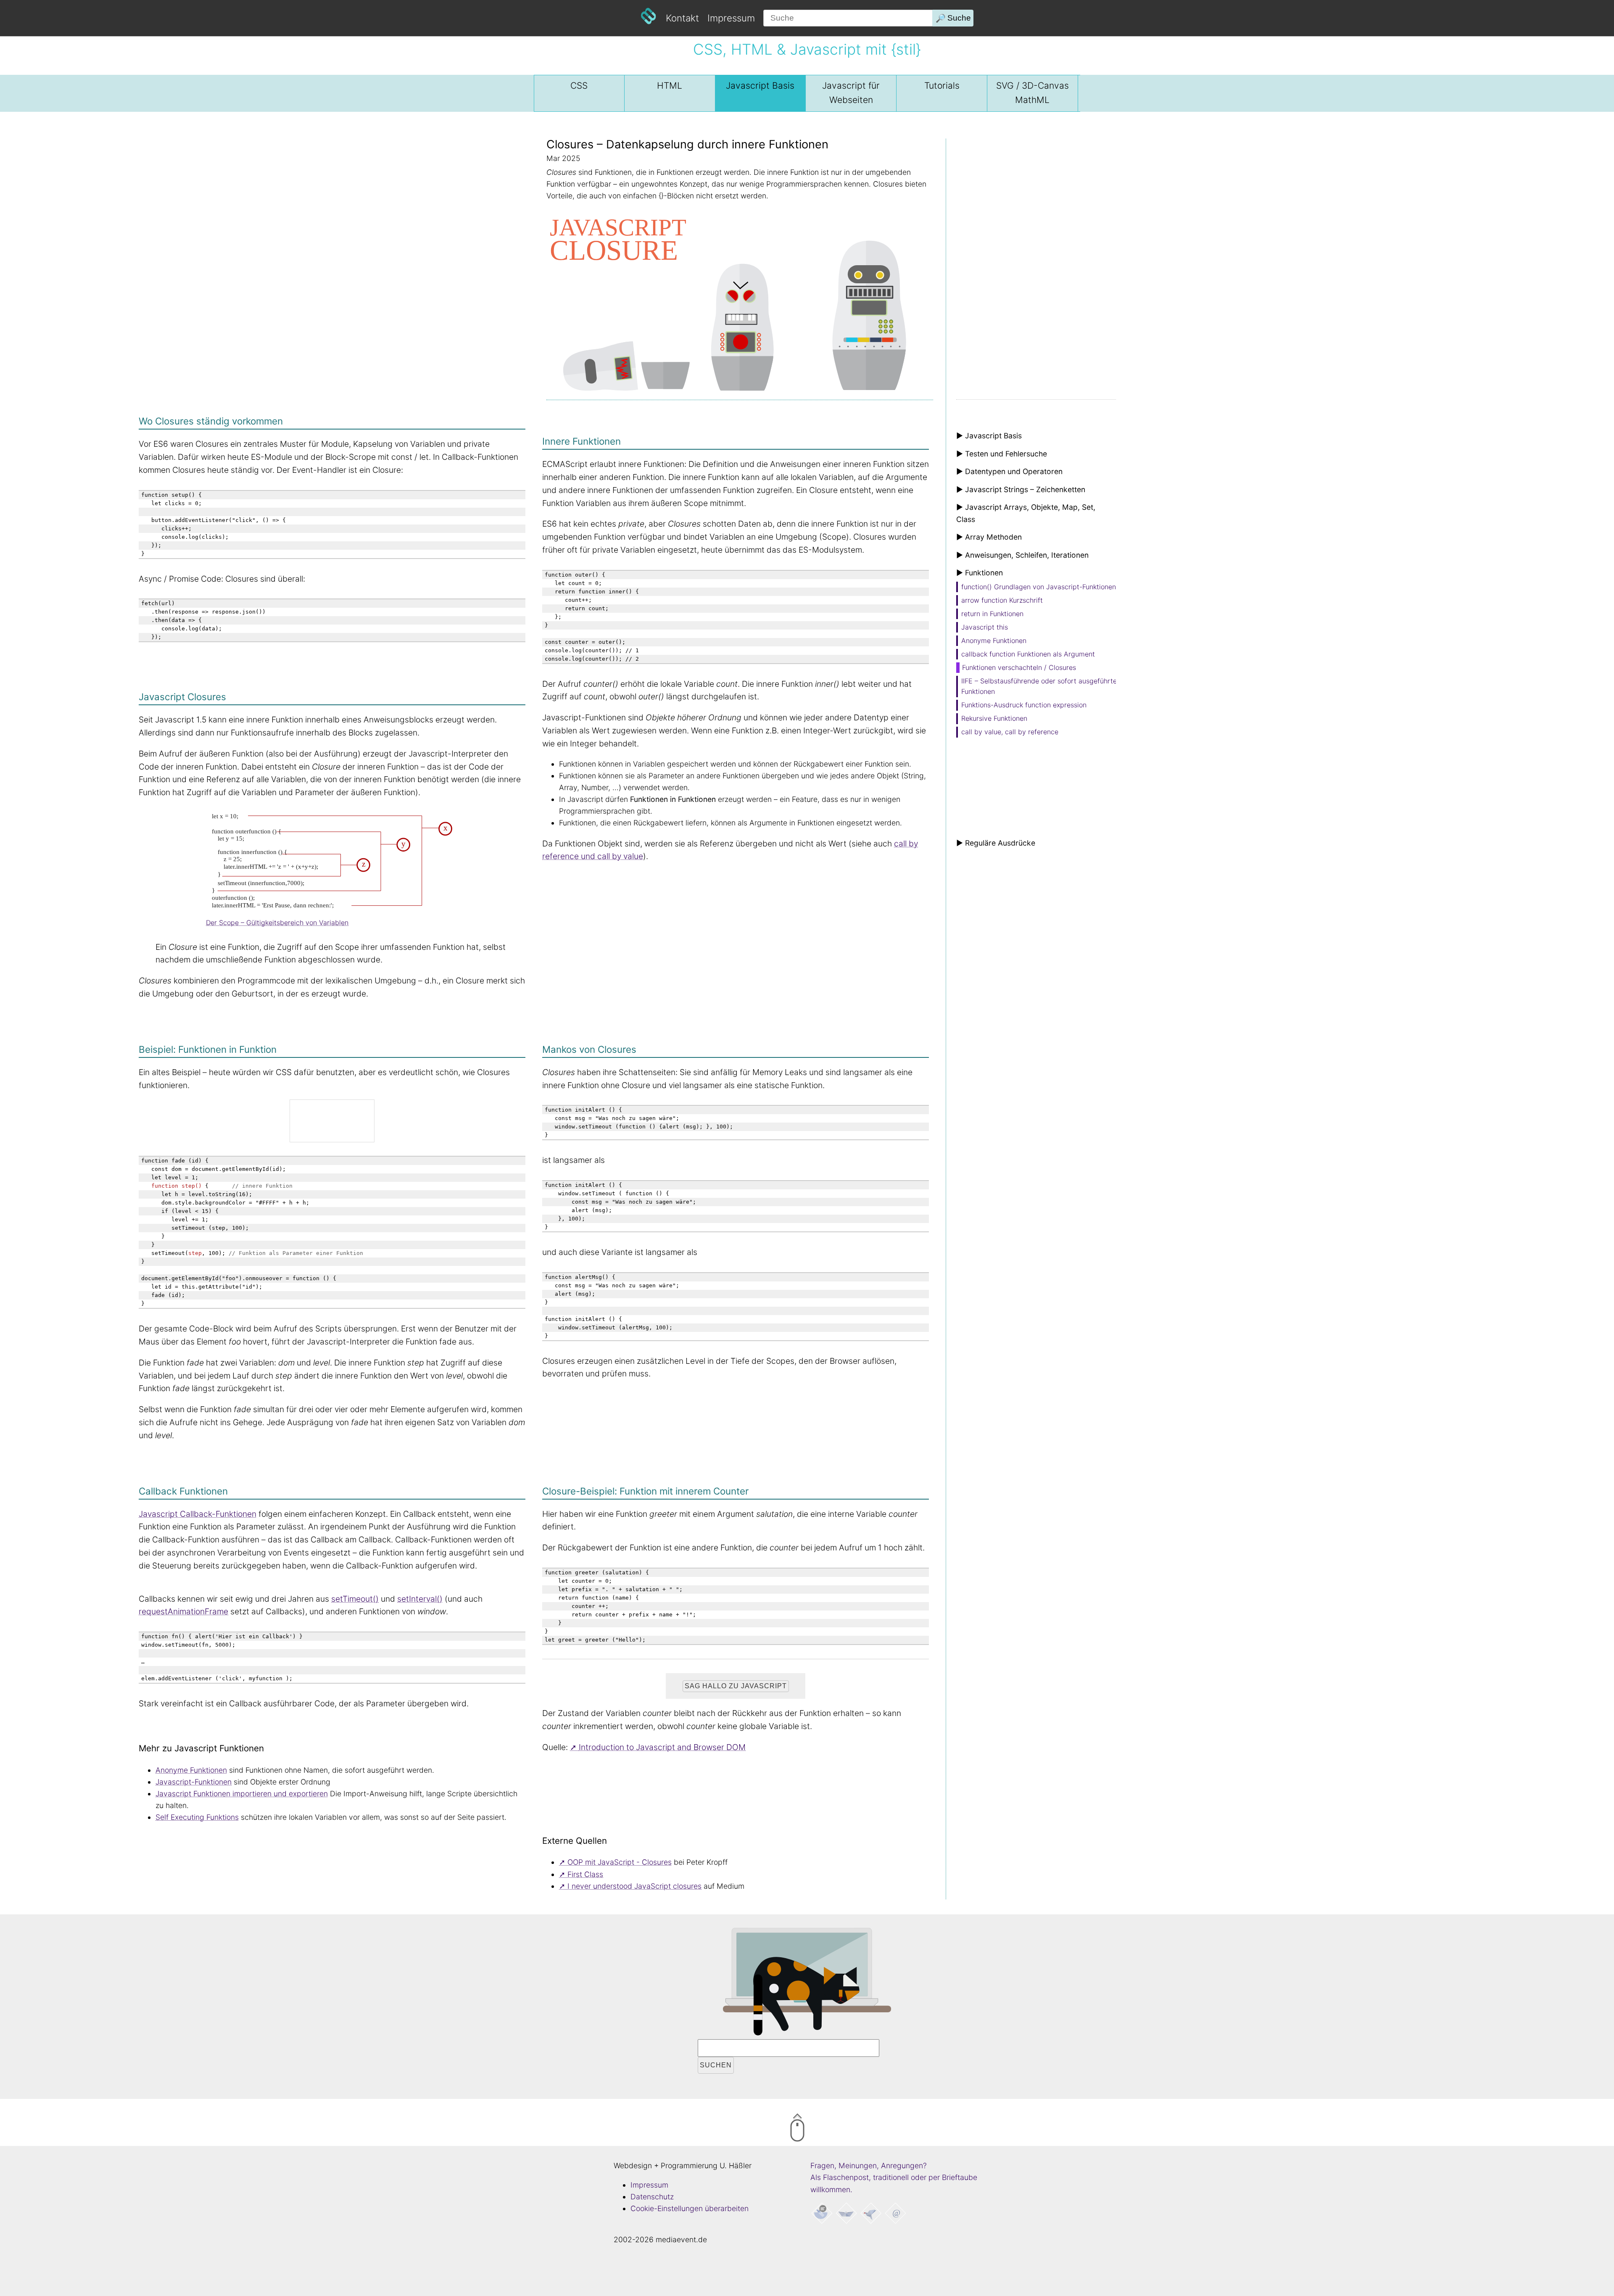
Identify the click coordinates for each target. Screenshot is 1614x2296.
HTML (670, 86)
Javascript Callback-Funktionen (198, 1514)
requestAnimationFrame (183, 1611)
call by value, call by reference (1010, 732)
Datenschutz (652, 2197)
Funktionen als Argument (1028, 654)
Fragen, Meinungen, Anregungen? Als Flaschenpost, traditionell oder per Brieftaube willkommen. (894, 2177)
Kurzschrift (1002, 600)
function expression (1024, 705)
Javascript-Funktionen (194, 1782)
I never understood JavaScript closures (634, 1886)
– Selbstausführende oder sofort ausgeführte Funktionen (1039, 686)
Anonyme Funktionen (191, 1770)
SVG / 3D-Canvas (1032, 93)
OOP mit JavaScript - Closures (620, 1862)
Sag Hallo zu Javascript (736, 1686)
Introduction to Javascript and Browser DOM (662, 1747)
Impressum (731, 18)
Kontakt (682, 18)
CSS (579, 86)
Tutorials (942, 86)
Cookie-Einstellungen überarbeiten (690, 2208)
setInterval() (420, 1599)
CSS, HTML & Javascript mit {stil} (807, 49)
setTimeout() (355, 1599)
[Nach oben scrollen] (832, 2129)
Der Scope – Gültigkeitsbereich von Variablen (277, 923)
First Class (585, 1874)
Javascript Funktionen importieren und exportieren (242, 1794)
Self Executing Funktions (197, 1817)
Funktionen (994, 641)
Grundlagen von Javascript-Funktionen (1039, 587)
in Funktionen (992, 614)
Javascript (760, 86)
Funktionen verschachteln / (1019, 667)
